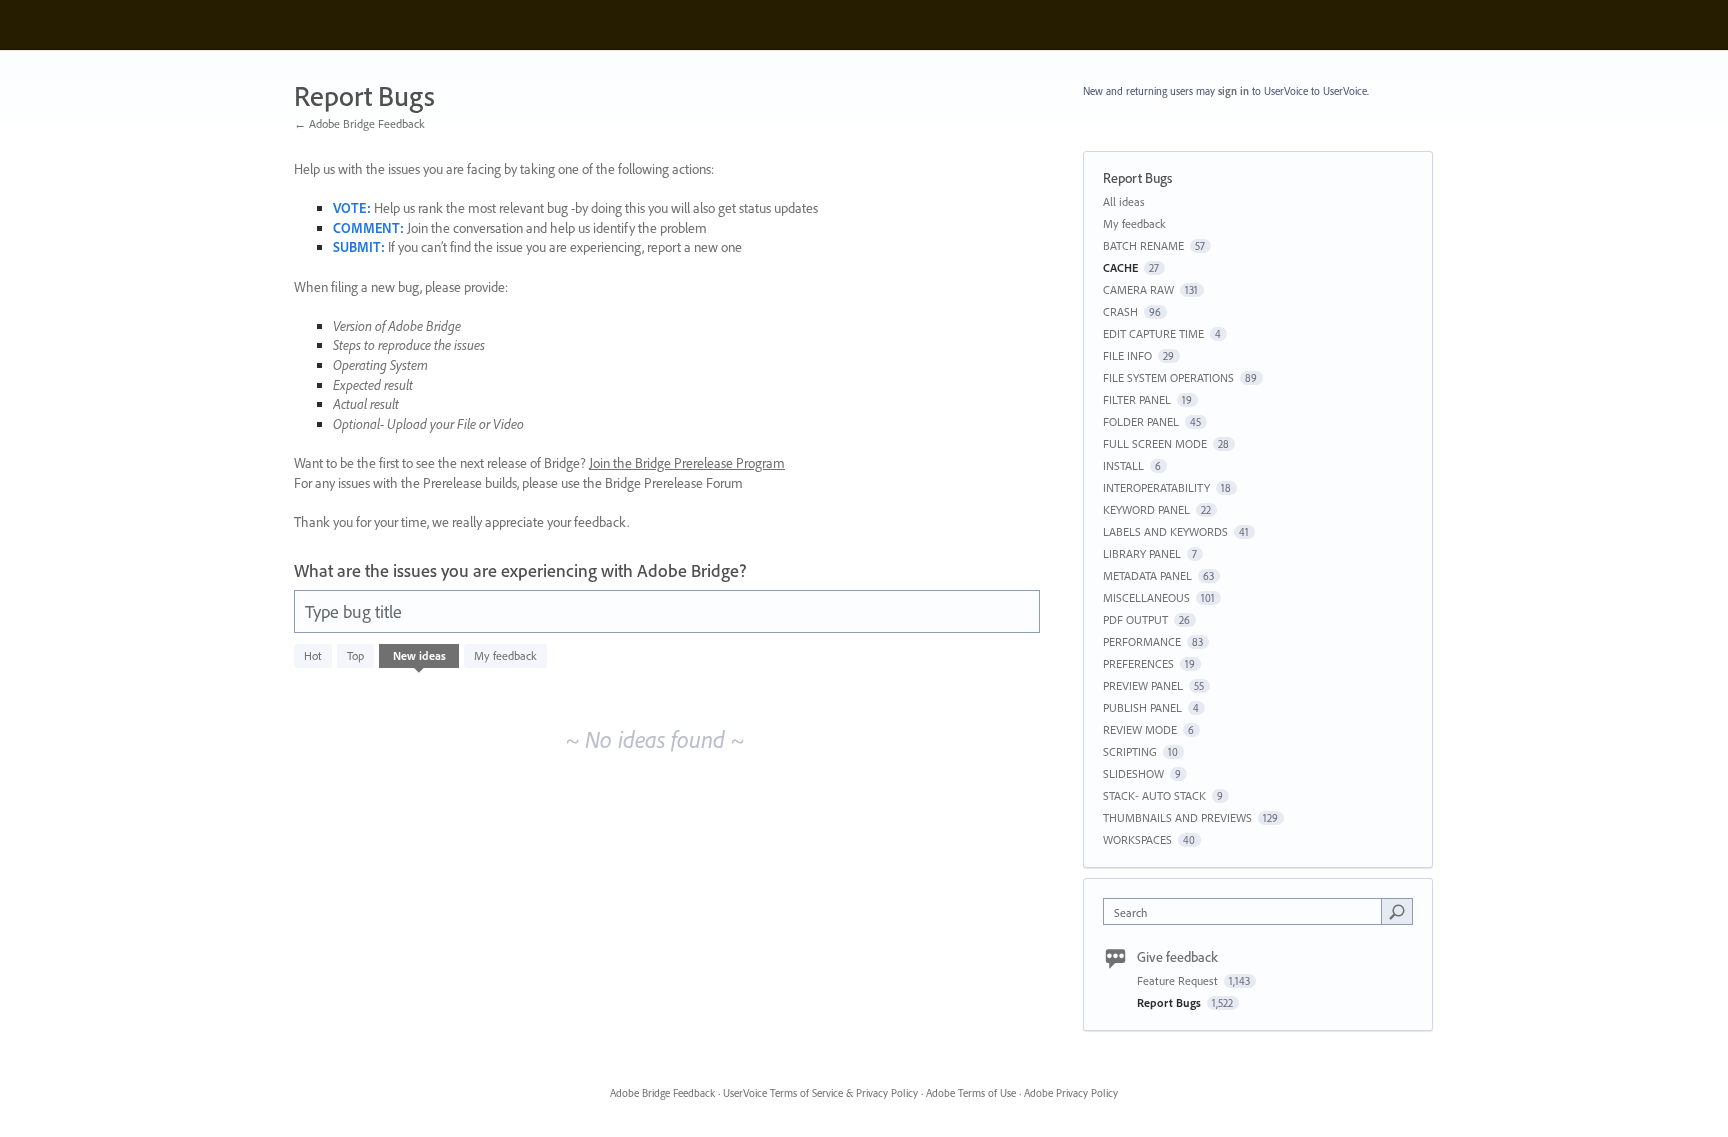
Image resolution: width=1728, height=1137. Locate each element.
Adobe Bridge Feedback (662, 1093)
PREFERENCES (1138, 663)
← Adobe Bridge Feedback (359, 123)
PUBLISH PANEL (1142, 707)
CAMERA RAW (1138, 289)
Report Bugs (1170, 1002)
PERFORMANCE (1142, 641)
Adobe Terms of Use (971, 1093)
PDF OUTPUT (1135, 619)
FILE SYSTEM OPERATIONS (1168, 377)
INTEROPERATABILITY (1156, 487)
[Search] (1397, 911)
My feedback (505, 655)
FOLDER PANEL (1141, 421)
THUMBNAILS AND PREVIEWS (1177, 817)
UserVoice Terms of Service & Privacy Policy (820, 1093)
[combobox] (1247, 911)
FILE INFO (1127, 355)
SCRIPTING (1130, 751)
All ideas (1124, 201)
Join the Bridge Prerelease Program (687, 463)
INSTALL (1123, 465)
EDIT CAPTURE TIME (1153, 333)
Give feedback (1177, 957)
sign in (1233, 91)
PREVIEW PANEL (1143, 685)
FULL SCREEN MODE (1155, 443)
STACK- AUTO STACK (1154, 795)
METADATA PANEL (1147, 575)
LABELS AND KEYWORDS (1165, 531)
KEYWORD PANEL (1146, 509)
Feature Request (1179, 980)
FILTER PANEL (1137, 399)
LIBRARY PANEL (1142, 553)
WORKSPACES (1137, 839)
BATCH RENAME (1143, 245)
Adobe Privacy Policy (1071, 1093)
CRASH (1120, 311)
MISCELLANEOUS (1146, 597)
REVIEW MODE (1140, 729)
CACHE (1120, 267)
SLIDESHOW (1133, 773)
